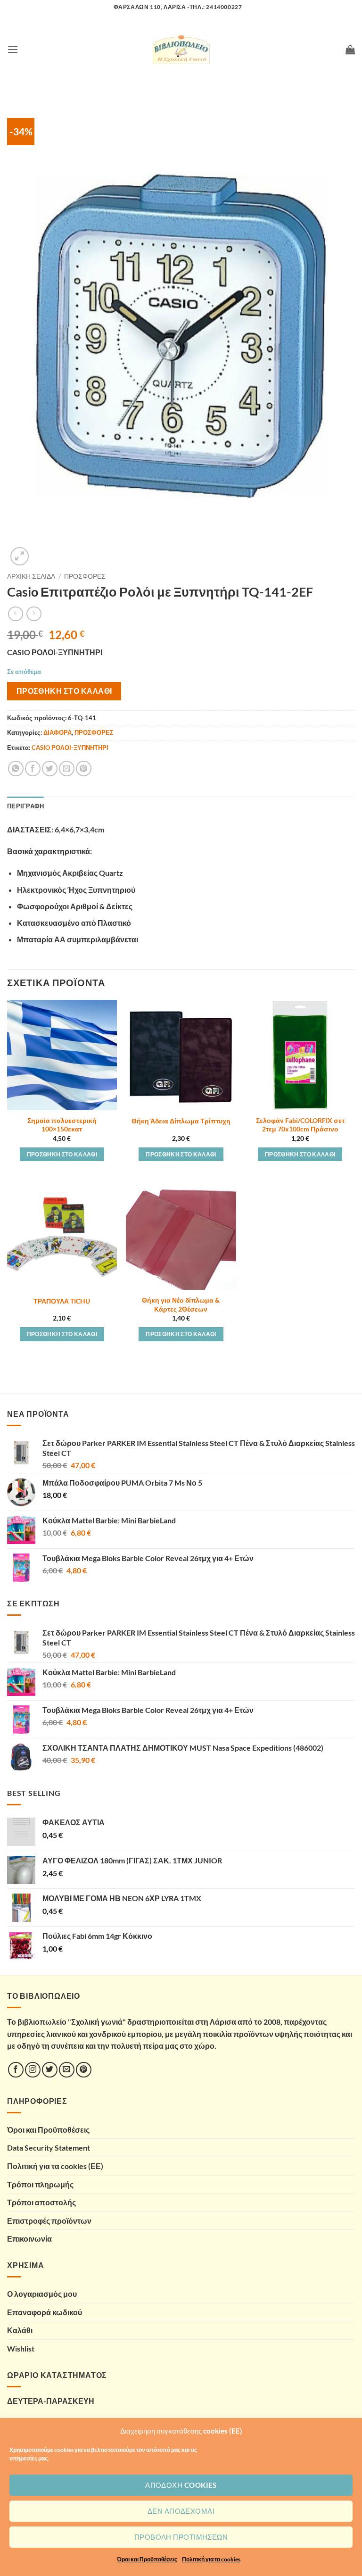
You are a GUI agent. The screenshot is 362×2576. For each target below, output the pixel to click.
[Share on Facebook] (33, 769)
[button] (13, 49)
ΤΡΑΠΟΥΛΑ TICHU (62, 1301)
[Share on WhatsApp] (16, 769)
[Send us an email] (67, 2070)
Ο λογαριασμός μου (42, 2294)
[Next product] (15, 614)
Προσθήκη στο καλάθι (64, 691)
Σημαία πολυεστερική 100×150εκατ (62, 1125)
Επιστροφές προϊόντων (49, 2221)
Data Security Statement (49, 2148)
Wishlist (21, 2348)
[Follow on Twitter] (50, 2070)
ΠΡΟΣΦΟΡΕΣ (85, 576)
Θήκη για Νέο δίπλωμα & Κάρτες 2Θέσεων (181, 1305)
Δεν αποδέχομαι (181, 2511)
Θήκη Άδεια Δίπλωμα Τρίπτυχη (181, 1121)
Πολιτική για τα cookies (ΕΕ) (55, 2166)
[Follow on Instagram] (33, 2070)
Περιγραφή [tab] (25, 806)
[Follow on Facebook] (16, 2070)
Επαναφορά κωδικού (45, 2312)
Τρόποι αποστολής (41, 2202)
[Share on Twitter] (50, 769)
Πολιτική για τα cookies (211, 2559)
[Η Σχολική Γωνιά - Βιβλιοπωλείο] (181, 50)
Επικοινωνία (29, 2239)
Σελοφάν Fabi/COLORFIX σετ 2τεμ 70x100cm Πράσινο (300, 1125)
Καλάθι (20, 2330)
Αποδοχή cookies (181, 2485)
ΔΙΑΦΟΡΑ (58, 732)
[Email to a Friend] (67, 769)
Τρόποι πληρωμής (40, 2184)
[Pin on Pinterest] (84, 769)
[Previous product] (34, 614)
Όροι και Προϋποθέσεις (147, 2559)
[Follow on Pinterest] (84, 2070)
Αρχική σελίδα (31, 576)
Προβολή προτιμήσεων (181, 2537)
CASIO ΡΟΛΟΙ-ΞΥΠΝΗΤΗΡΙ (70, 748)
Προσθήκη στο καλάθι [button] (62, 1154)
